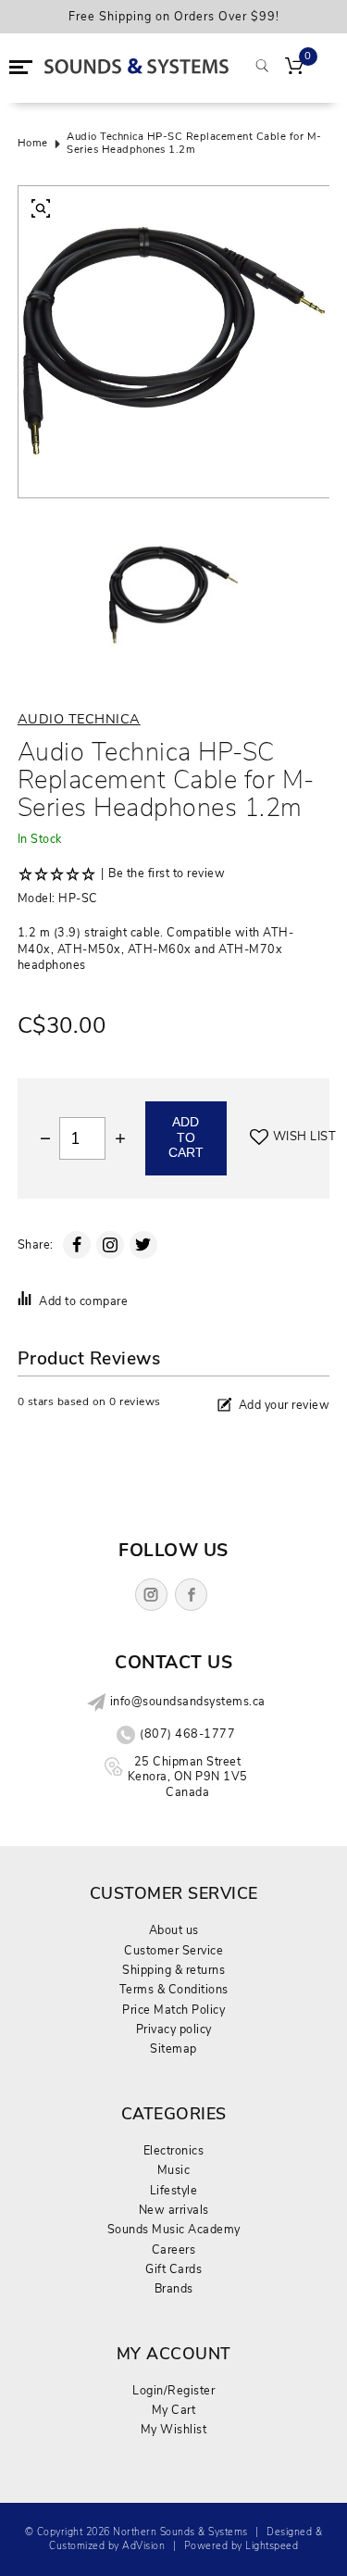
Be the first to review (167, 873)
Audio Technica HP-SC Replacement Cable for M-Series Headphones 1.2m (194, 144)
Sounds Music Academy (174, 2229)
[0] (294, 68)
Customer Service (173, 1950)
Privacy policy (174, 2029)
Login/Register (173, 2390)
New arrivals (174, 2210)
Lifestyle (174, 2190)
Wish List (305, 1137)
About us (174, 1930)
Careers (174, 2249)
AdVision (143, 2546)
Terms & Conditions (174, 1989)
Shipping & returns (173, 1970)
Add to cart (186, 1137)
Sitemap (173, 2048)
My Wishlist (174, 2429)
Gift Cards (173, 2269)
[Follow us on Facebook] (191, 1595)
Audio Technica (79, 719)
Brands (174, 2288)
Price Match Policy (173, 2010)
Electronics (174, 2150)
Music (174, 2170)
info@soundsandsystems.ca (188, 1702)
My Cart (174, 2410)
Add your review (285, 1405)
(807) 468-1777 (187, 1734)
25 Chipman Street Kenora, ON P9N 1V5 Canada (188, 1777)
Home (33, 144)
